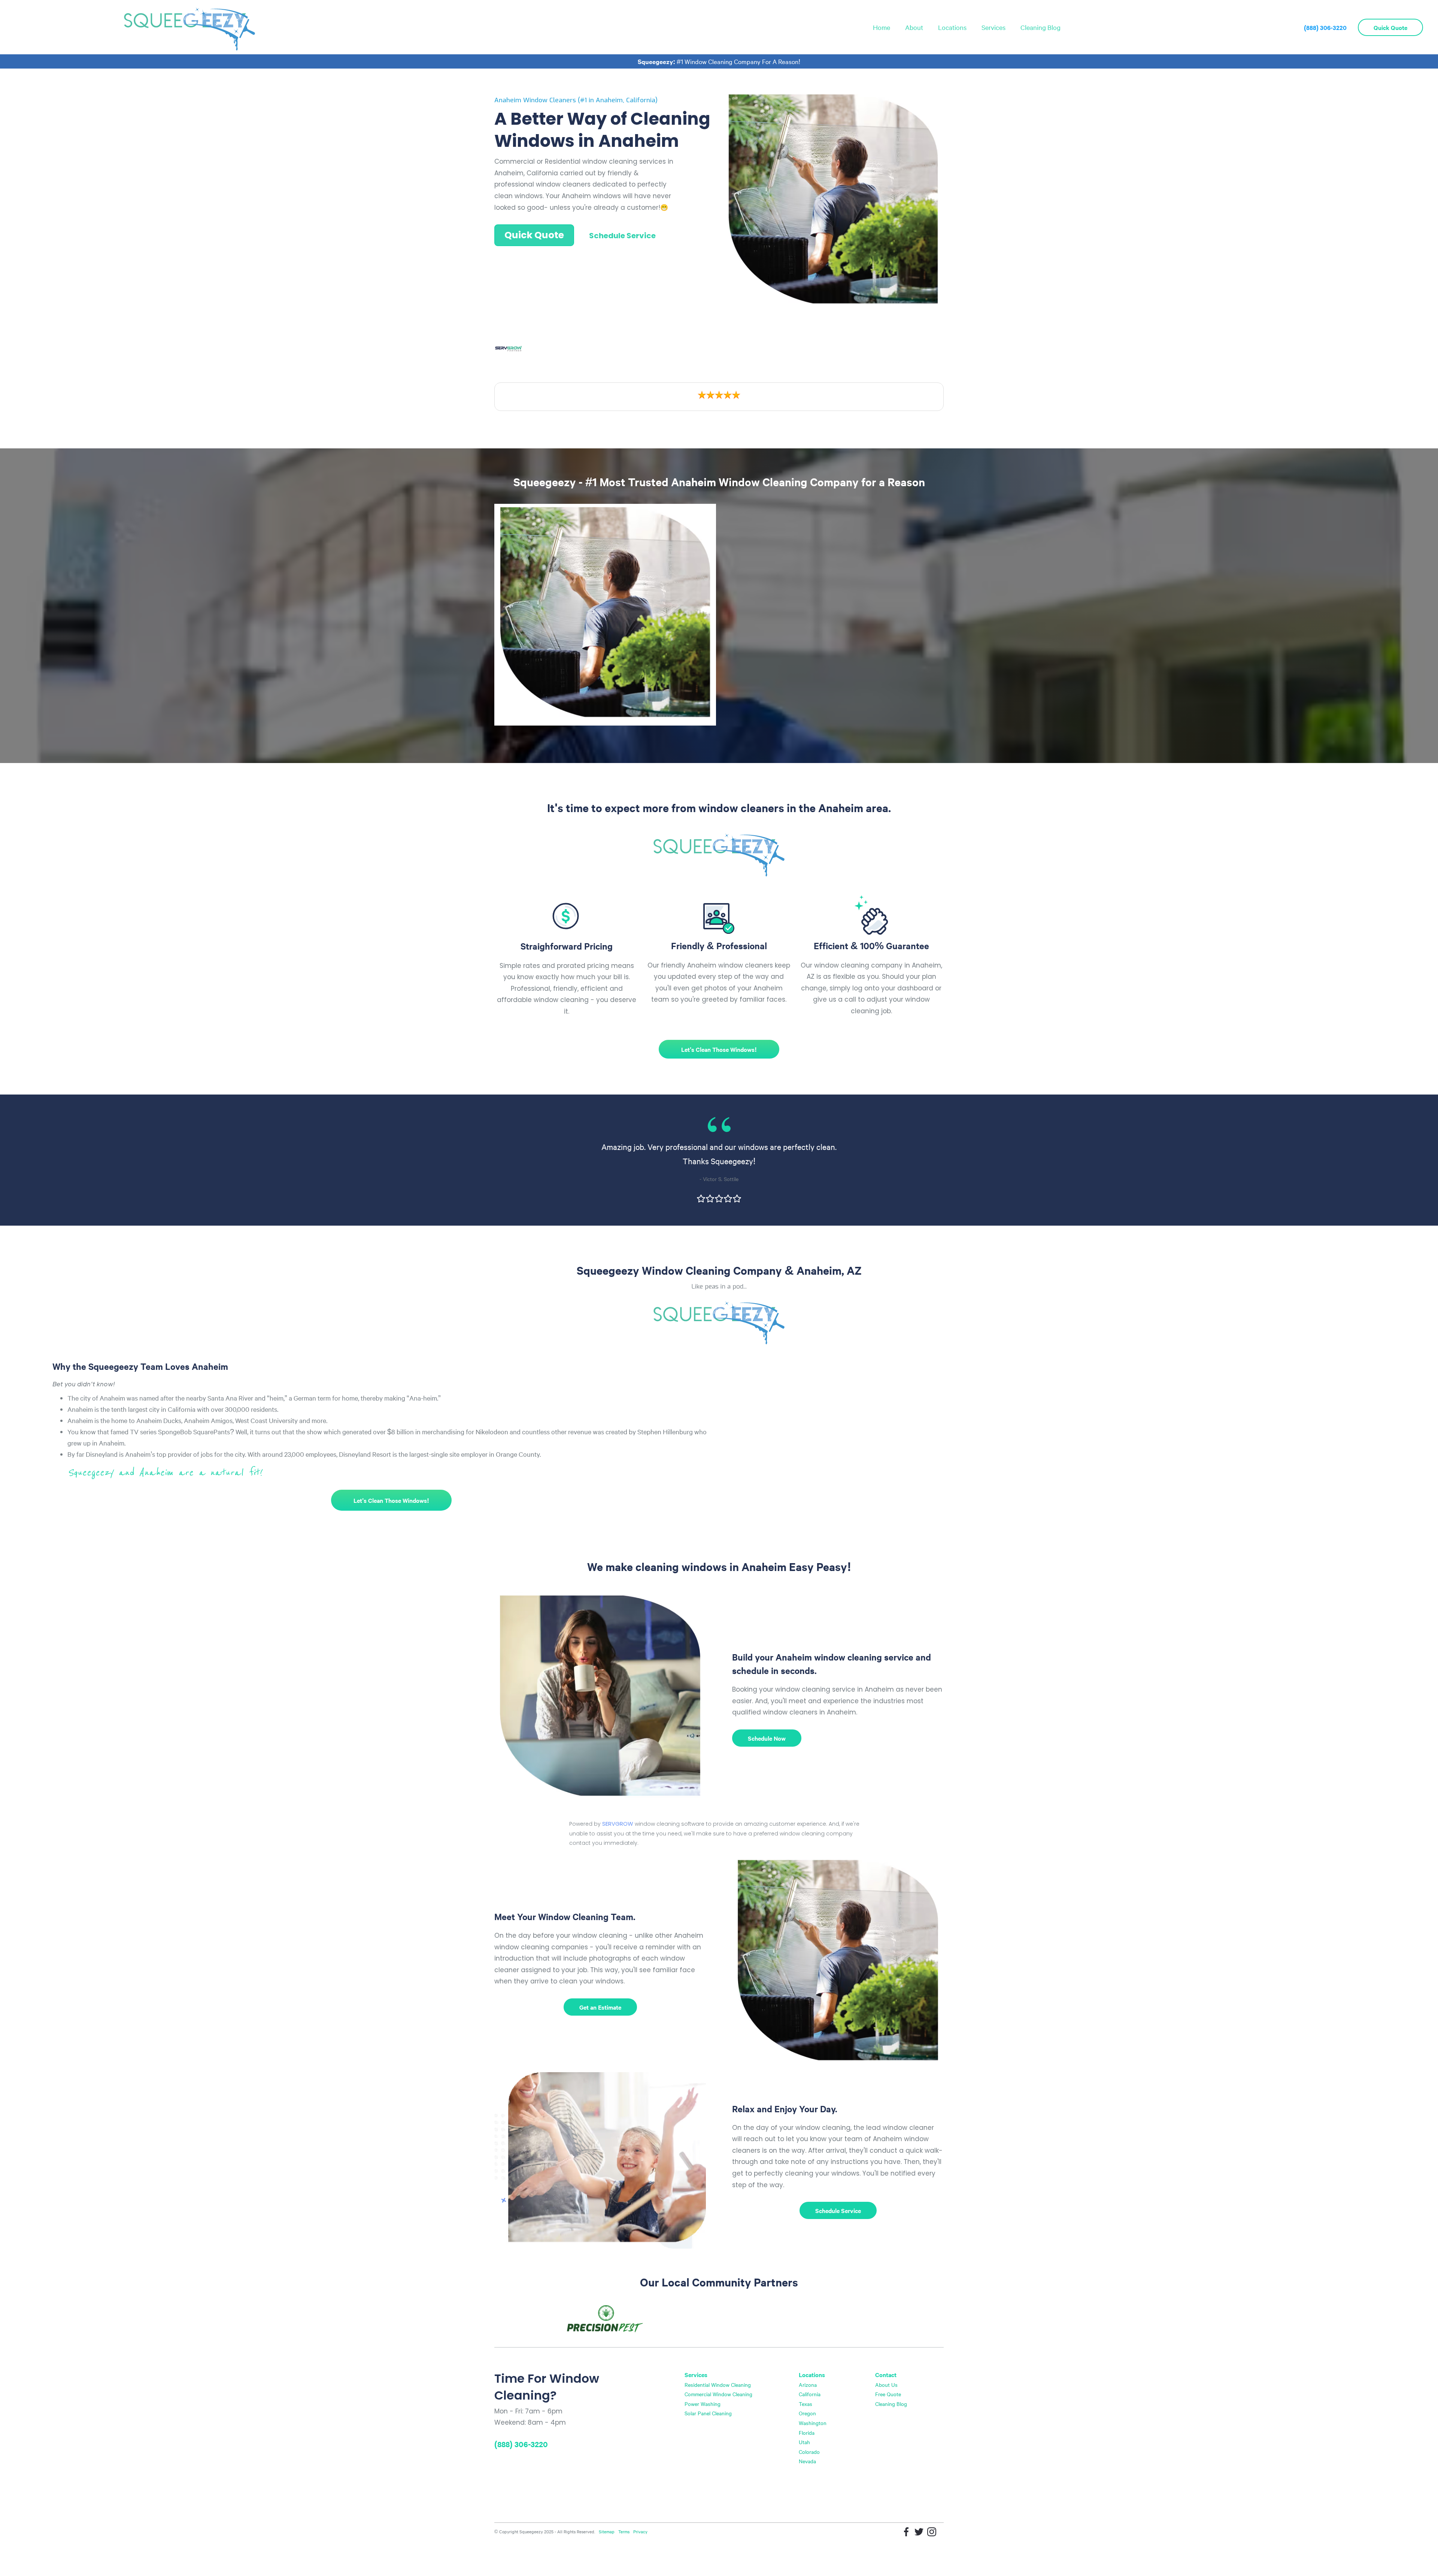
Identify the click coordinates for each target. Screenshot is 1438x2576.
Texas (806, 2404)
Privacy (640, 2531)
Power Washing (703, 2404)
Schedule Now (767, 1738)
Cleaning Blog (1040, 27)
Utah (804, 2442)
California (810, 2394)
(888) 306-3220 (1325, 27)
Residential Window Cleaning (718, 2385)
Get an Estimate (600, 2007)
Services (993, 27)
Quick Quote (1390, 27)
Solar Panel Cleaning (708, 2413)
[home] (189, 27)
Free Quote (888, 2394)
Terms (624, 2531)
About (914, 27)
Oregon (807, 2413)
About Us (886, 2385)
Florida (807, 2433)
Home (882, 27)
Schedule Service (622, 236)
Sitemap (607, 2531)
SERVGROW (618, 1824)
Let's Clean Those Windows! (719, 1049)
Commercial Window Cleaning (718, 2394)
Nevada (807, 2461)
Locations (952, 27)
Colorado (809, 2452)
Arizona (808, 2385)
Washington (813, 2423)
